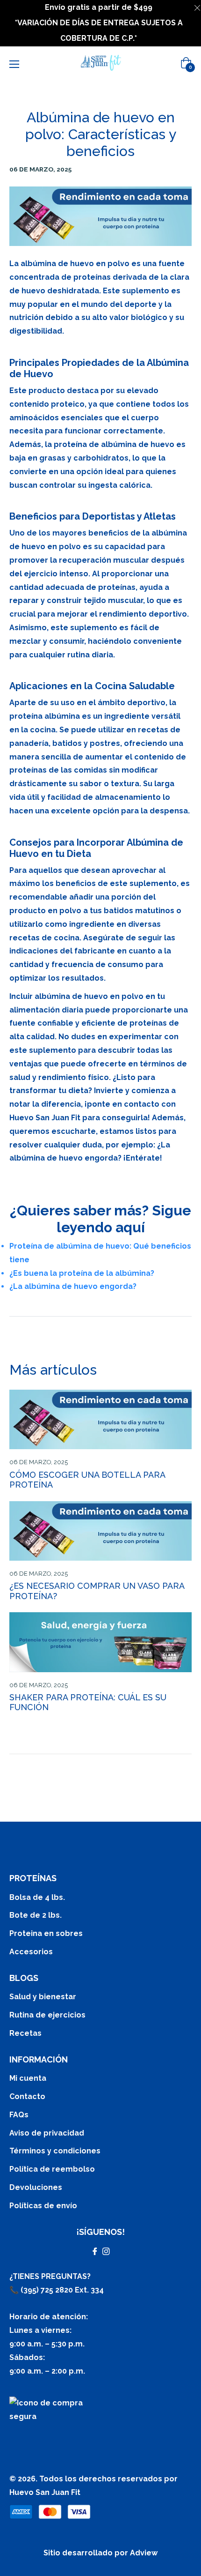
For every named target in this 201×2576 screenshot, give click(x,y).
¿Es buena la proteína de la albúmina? (82, 1273)
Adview (144, 2553)
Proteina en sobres (46, 1933)
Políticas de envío (43, 2206)
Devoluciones (36, 2187)
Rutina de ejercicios (47, 2015)
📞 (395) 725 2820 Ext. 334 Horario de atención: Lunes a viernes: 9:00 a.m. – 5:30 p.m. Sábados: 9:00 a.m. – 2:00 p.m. (57, 2330)
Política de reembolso (52, 2169)
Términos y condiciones (55, 2151)
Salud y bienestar (43, 1997)
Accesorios (31, 1952)
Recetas (25, 2033)
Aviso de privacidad (47, 2133)
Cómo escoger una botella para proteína (87, 1480)
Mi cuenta (28, 2078)
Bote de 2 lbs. (36, 1915)
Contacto (27, 2096)
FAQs (19, 2115)
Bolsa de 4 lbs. (37, 1897)
